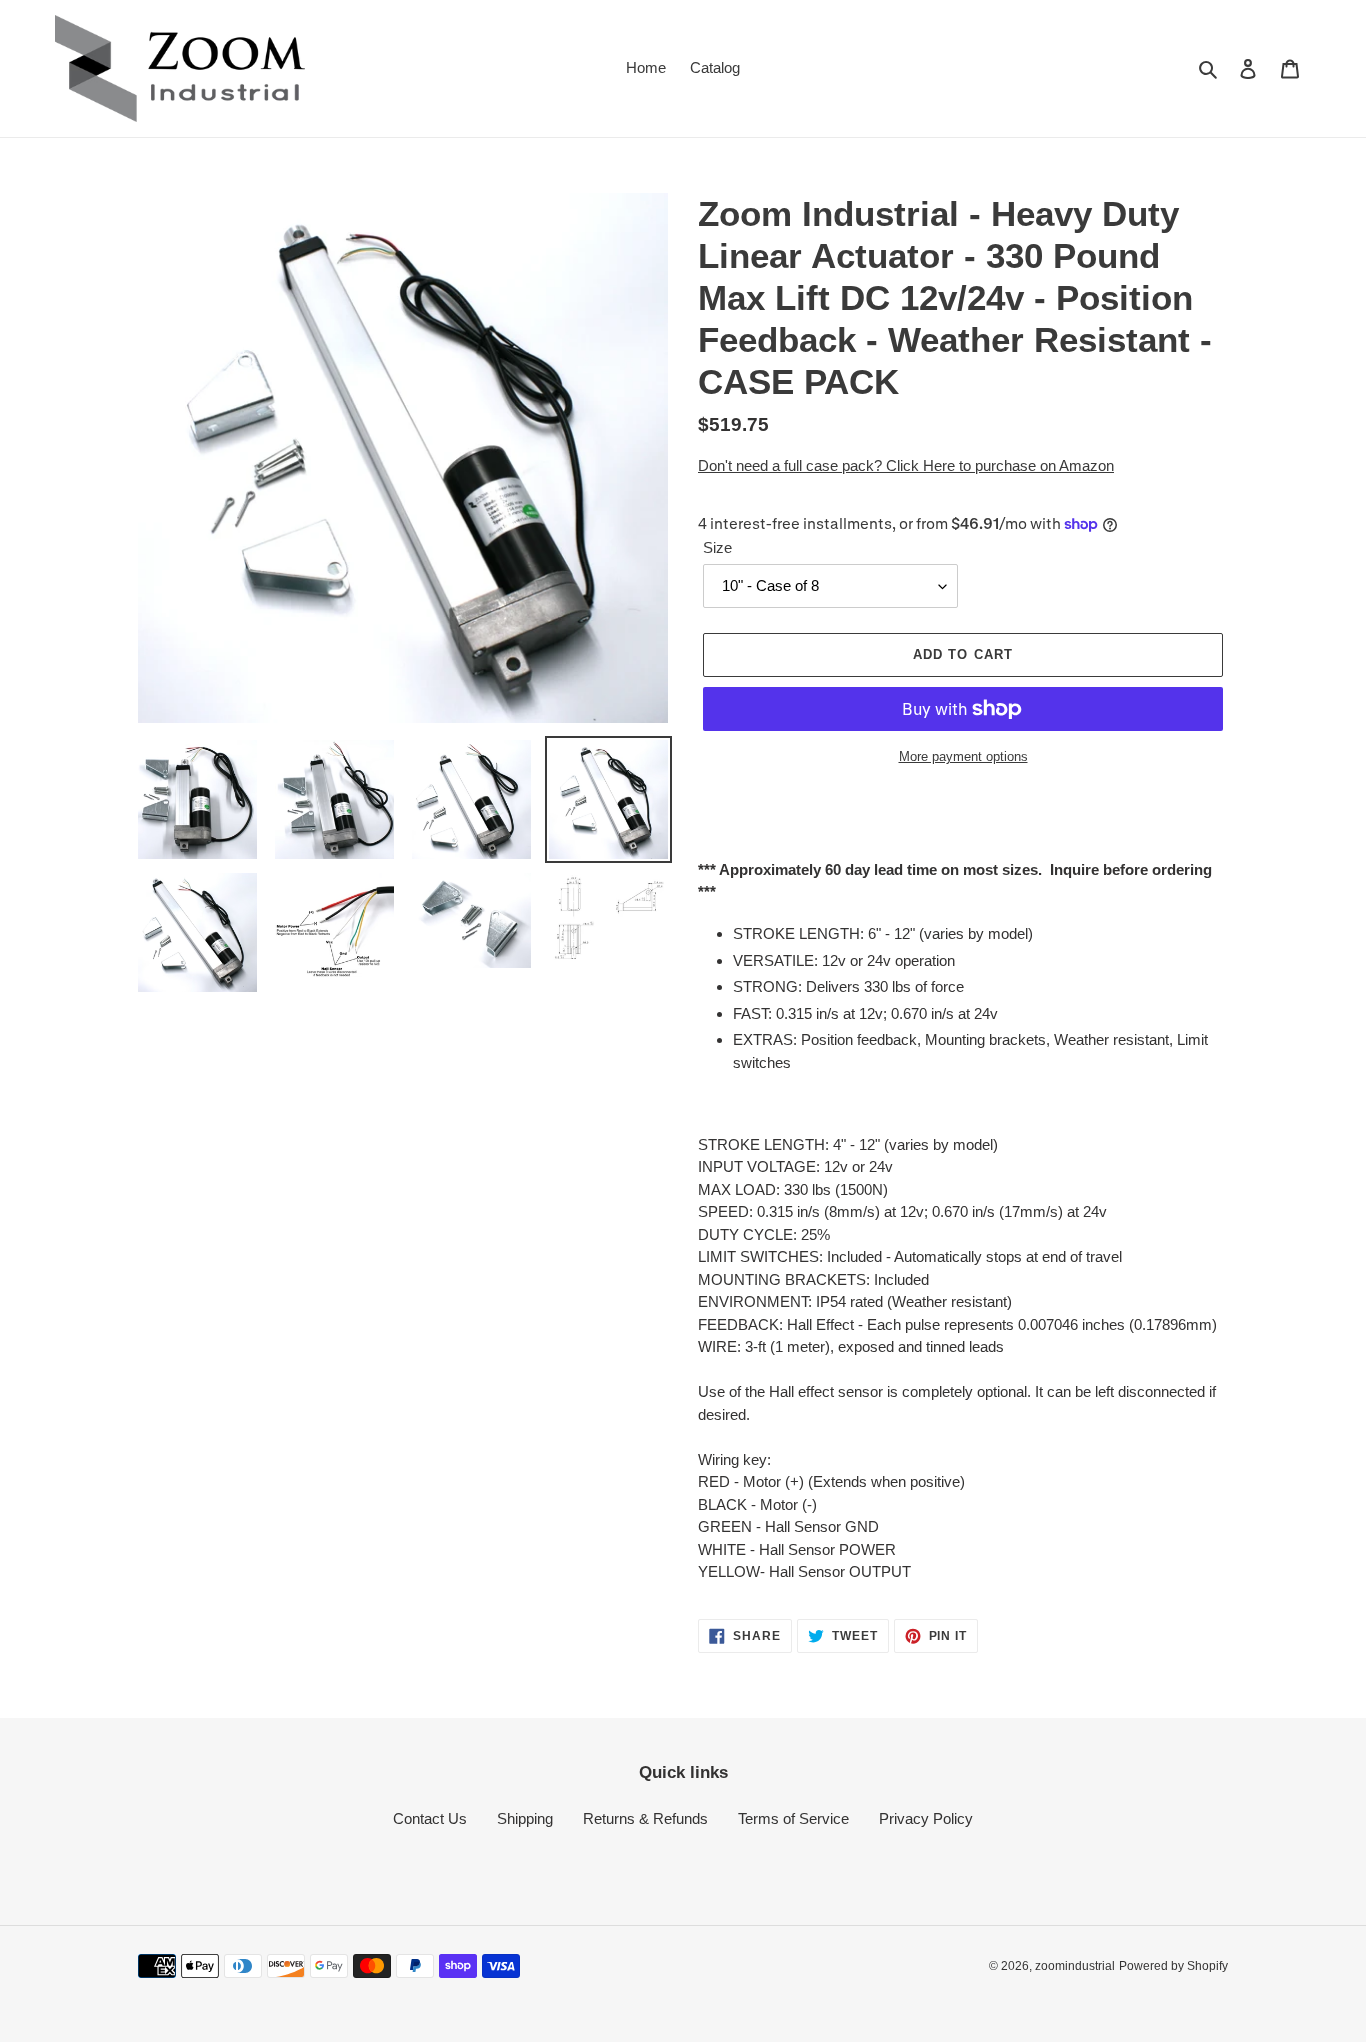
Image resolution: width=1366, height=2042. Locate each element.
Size (717, 547)
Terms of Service (793, 1818)
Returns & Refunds (645, 1818)
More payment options (963, 756)
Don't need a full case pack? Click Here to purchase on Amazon (906, 465)
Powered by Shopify (1173, 1966)
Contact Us (430, 1818)
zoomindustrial (1075, 1966)
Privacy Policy (926, 1818)
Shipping (525, 1818)
